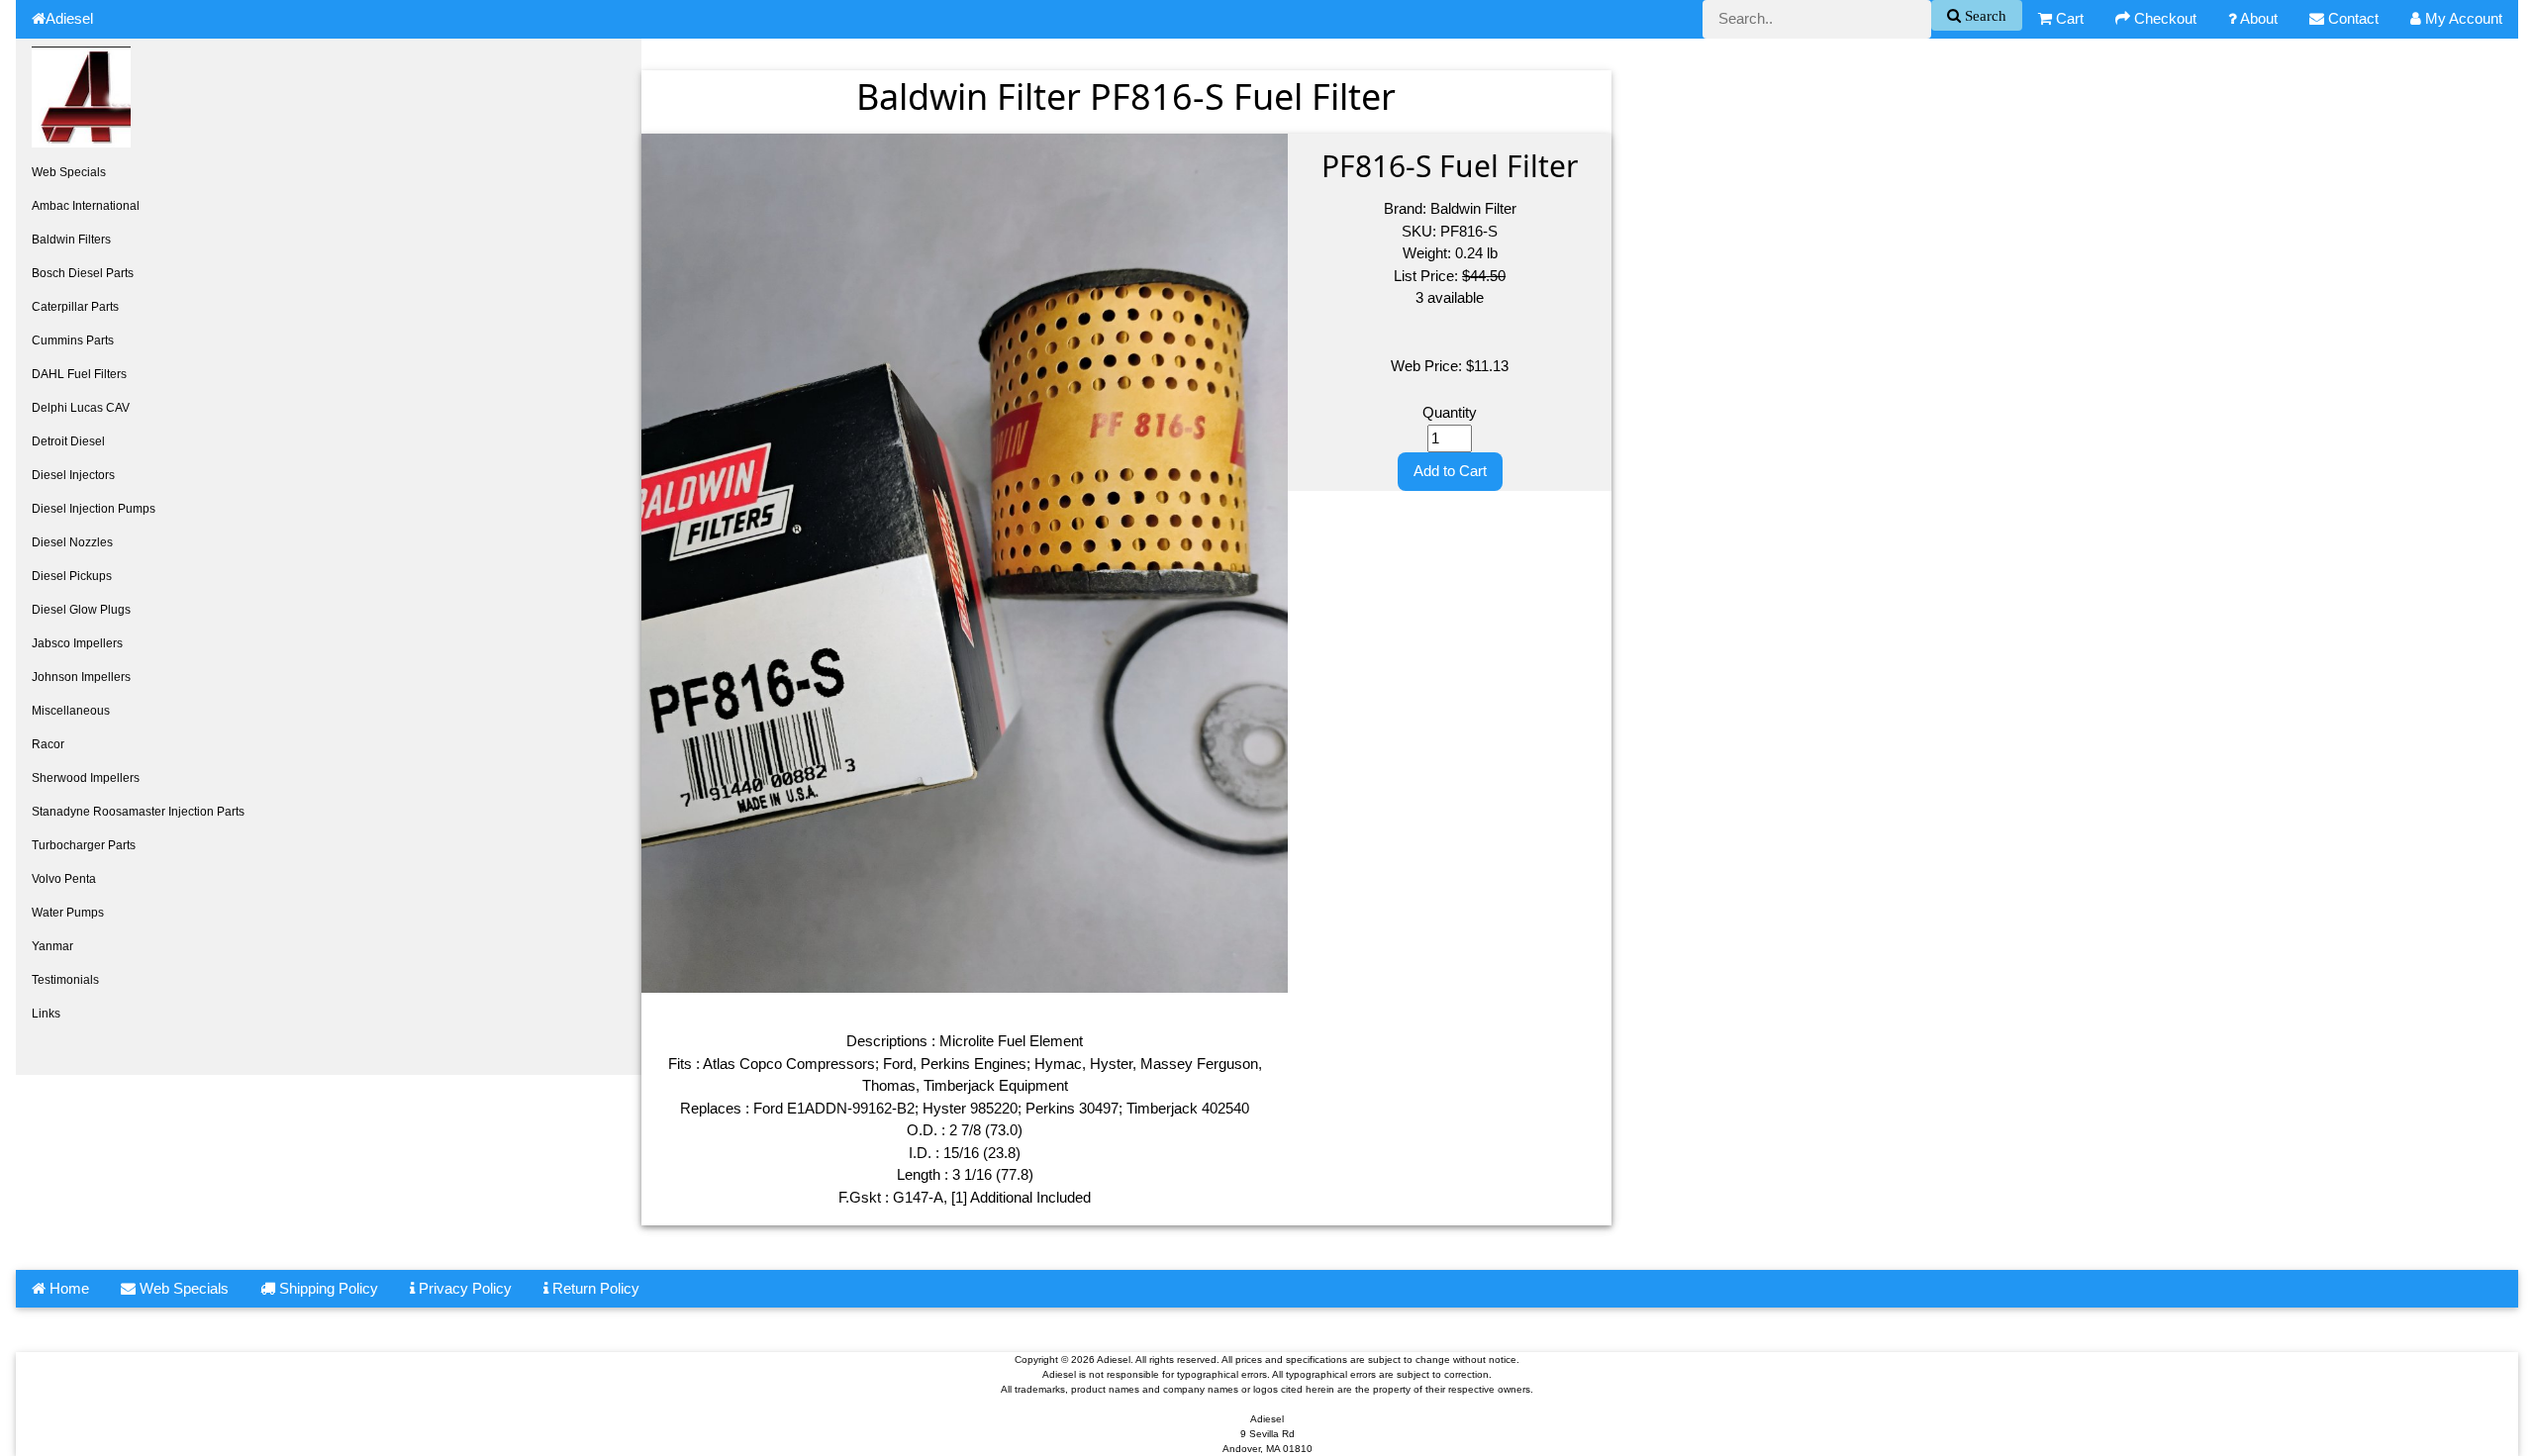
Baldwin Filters (71, 240)
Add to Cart (1450, 471)
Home (67, 1288)
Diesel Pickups (72, 576)
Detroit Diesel (68, 441)
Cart (2068, 18)
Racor (48, 744)
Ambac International (86, 206)
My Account (2462, 18)
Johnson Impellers (81, 677)
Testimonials (65, 980)
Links (46, 1014)
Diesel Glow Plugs (81, 610)
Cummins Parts (73, 340)
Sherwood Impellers (86, 778)
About (2257, 18)
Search (1984, 15)
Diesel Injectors (73, 475)
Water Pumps (68, 913)
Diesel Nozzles (72, 542)
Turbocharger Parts (84, 845)
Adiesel (69, 18)
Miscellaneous (71, 711)
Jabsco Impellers (77, 643)
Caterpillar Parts (75, 307)
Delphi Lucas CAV (81, 408)
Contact (2351, 18)
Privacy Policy (463, 1288)
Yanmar (52, 946)
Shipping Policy (327, 1288)
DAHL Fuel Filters (79, 374)
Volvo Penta (64, 879)
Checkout (2163, 18)
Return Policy (594, 1288)
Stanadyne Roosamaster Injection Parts (138, 812)
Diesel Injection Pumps (94, 509)
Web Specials (69, 172)
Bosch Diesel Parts (83, 273)
